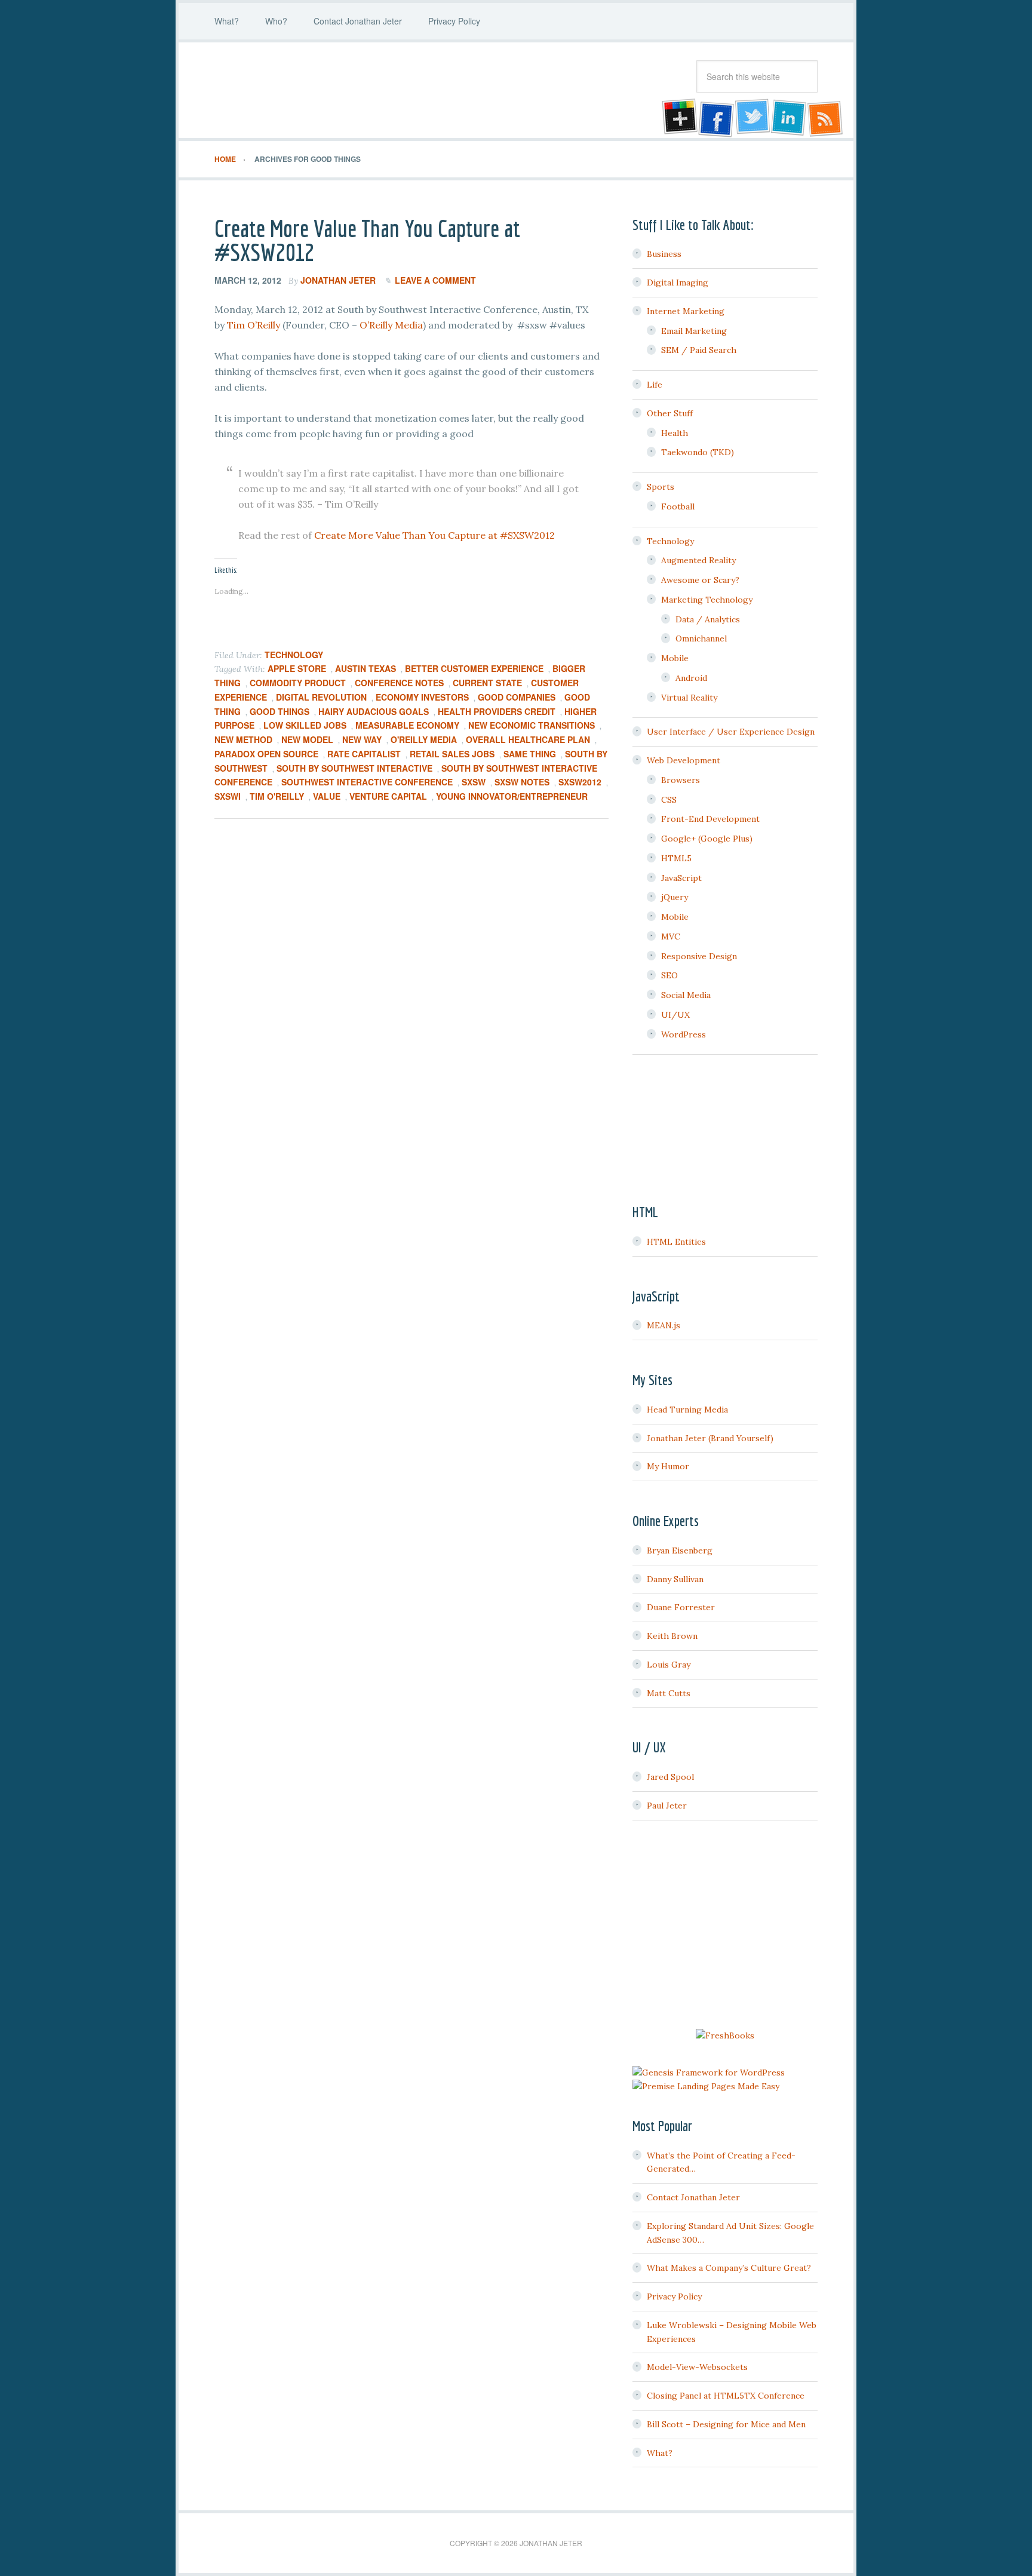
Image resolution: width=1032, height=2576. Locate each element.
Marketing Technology (707, 600)
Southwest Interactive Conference (367, 782)
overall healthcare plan (528, 739)
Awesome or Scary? (700, 580)
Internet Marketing (686, 311)
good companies (517, 697)
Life (655, 385)
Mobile (675, 658)
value (327, 796)
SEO (669, 975)
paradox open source (266, 754)
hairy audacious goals (374, 711)
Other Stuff (670, 413)
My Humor (668, 1466)
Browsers (681, 780)
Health (675, 433)
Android (691, 678)
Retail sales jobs (452, 754)
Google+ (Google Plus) (707, 839)
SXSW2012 (580, 782)
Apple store (297, 668)
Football (678, 506)
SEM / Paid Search (699, 350)
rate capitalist (364, 754)
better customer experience (474, 668)
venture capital (388, 796)
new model (307, 739)
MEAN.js (664, 1325)
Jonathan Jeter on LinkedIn (789, 118)
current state (487, 683)
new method (243, 739)
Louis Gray (669, 1665)
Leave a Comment (435, 280)
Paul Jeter (667, 1806)
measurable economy (407, 725)
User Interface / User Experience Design (731, 732)
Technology (294, 655)
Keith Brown (672, 1636)
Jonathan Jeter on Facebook (715, 118)
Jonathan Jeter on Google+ (678, 118)
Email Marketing (694, 331)
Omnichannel (701, 638)
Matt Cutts (669, 1693)
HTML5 (676, 858)
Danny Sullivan (675, 1579)
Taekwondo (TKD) (698, 452)
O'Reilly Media (424, 739)
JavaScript (681, 878)
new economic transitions (532, 725)
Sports (661, 487)
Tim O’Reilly (254, 325)
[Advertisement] (725, 1926)
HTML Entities (676, 1242)
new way (362, 739)
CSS (669, 800)
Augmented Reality (698, 560)
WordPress (684, 1034)
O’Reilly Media (391, 325)
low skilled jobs (305, 725)
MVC (671, 937)
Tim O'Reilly (277, 796)
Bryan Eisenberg (680, 1550)
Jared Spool (670, 1777)
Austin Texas (365, 668)
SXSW (474, 782)
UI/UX (675, 1015)
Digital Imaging (678, 283)
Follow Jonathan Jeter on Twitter (752, 118)
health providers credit (497, 711)
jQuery (675, 897)
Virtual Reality (689, 698)
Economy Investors (422, 697)
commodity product (298, 683)
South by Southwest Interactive (354, 768)
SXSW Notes (522, 782)
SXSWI (228, 796)
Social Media (686, 995)
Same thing (530, 754)
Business (664, 254)
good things (279, 711)
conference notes (399, 683)
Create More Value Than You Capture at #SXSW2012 (367, 240)
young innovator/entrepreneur (512, 796)
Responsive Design (699, 956)
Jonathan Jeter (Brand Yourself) (710, 1438)
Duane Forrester (681, 1607)
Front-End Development (710, 819)
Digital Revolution (321, 697)
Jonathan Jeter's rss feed (826, 118)
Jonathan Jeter (310, 90)
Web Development (684, 760)
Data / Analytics (708, 619)
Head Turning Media (687, 1410)
